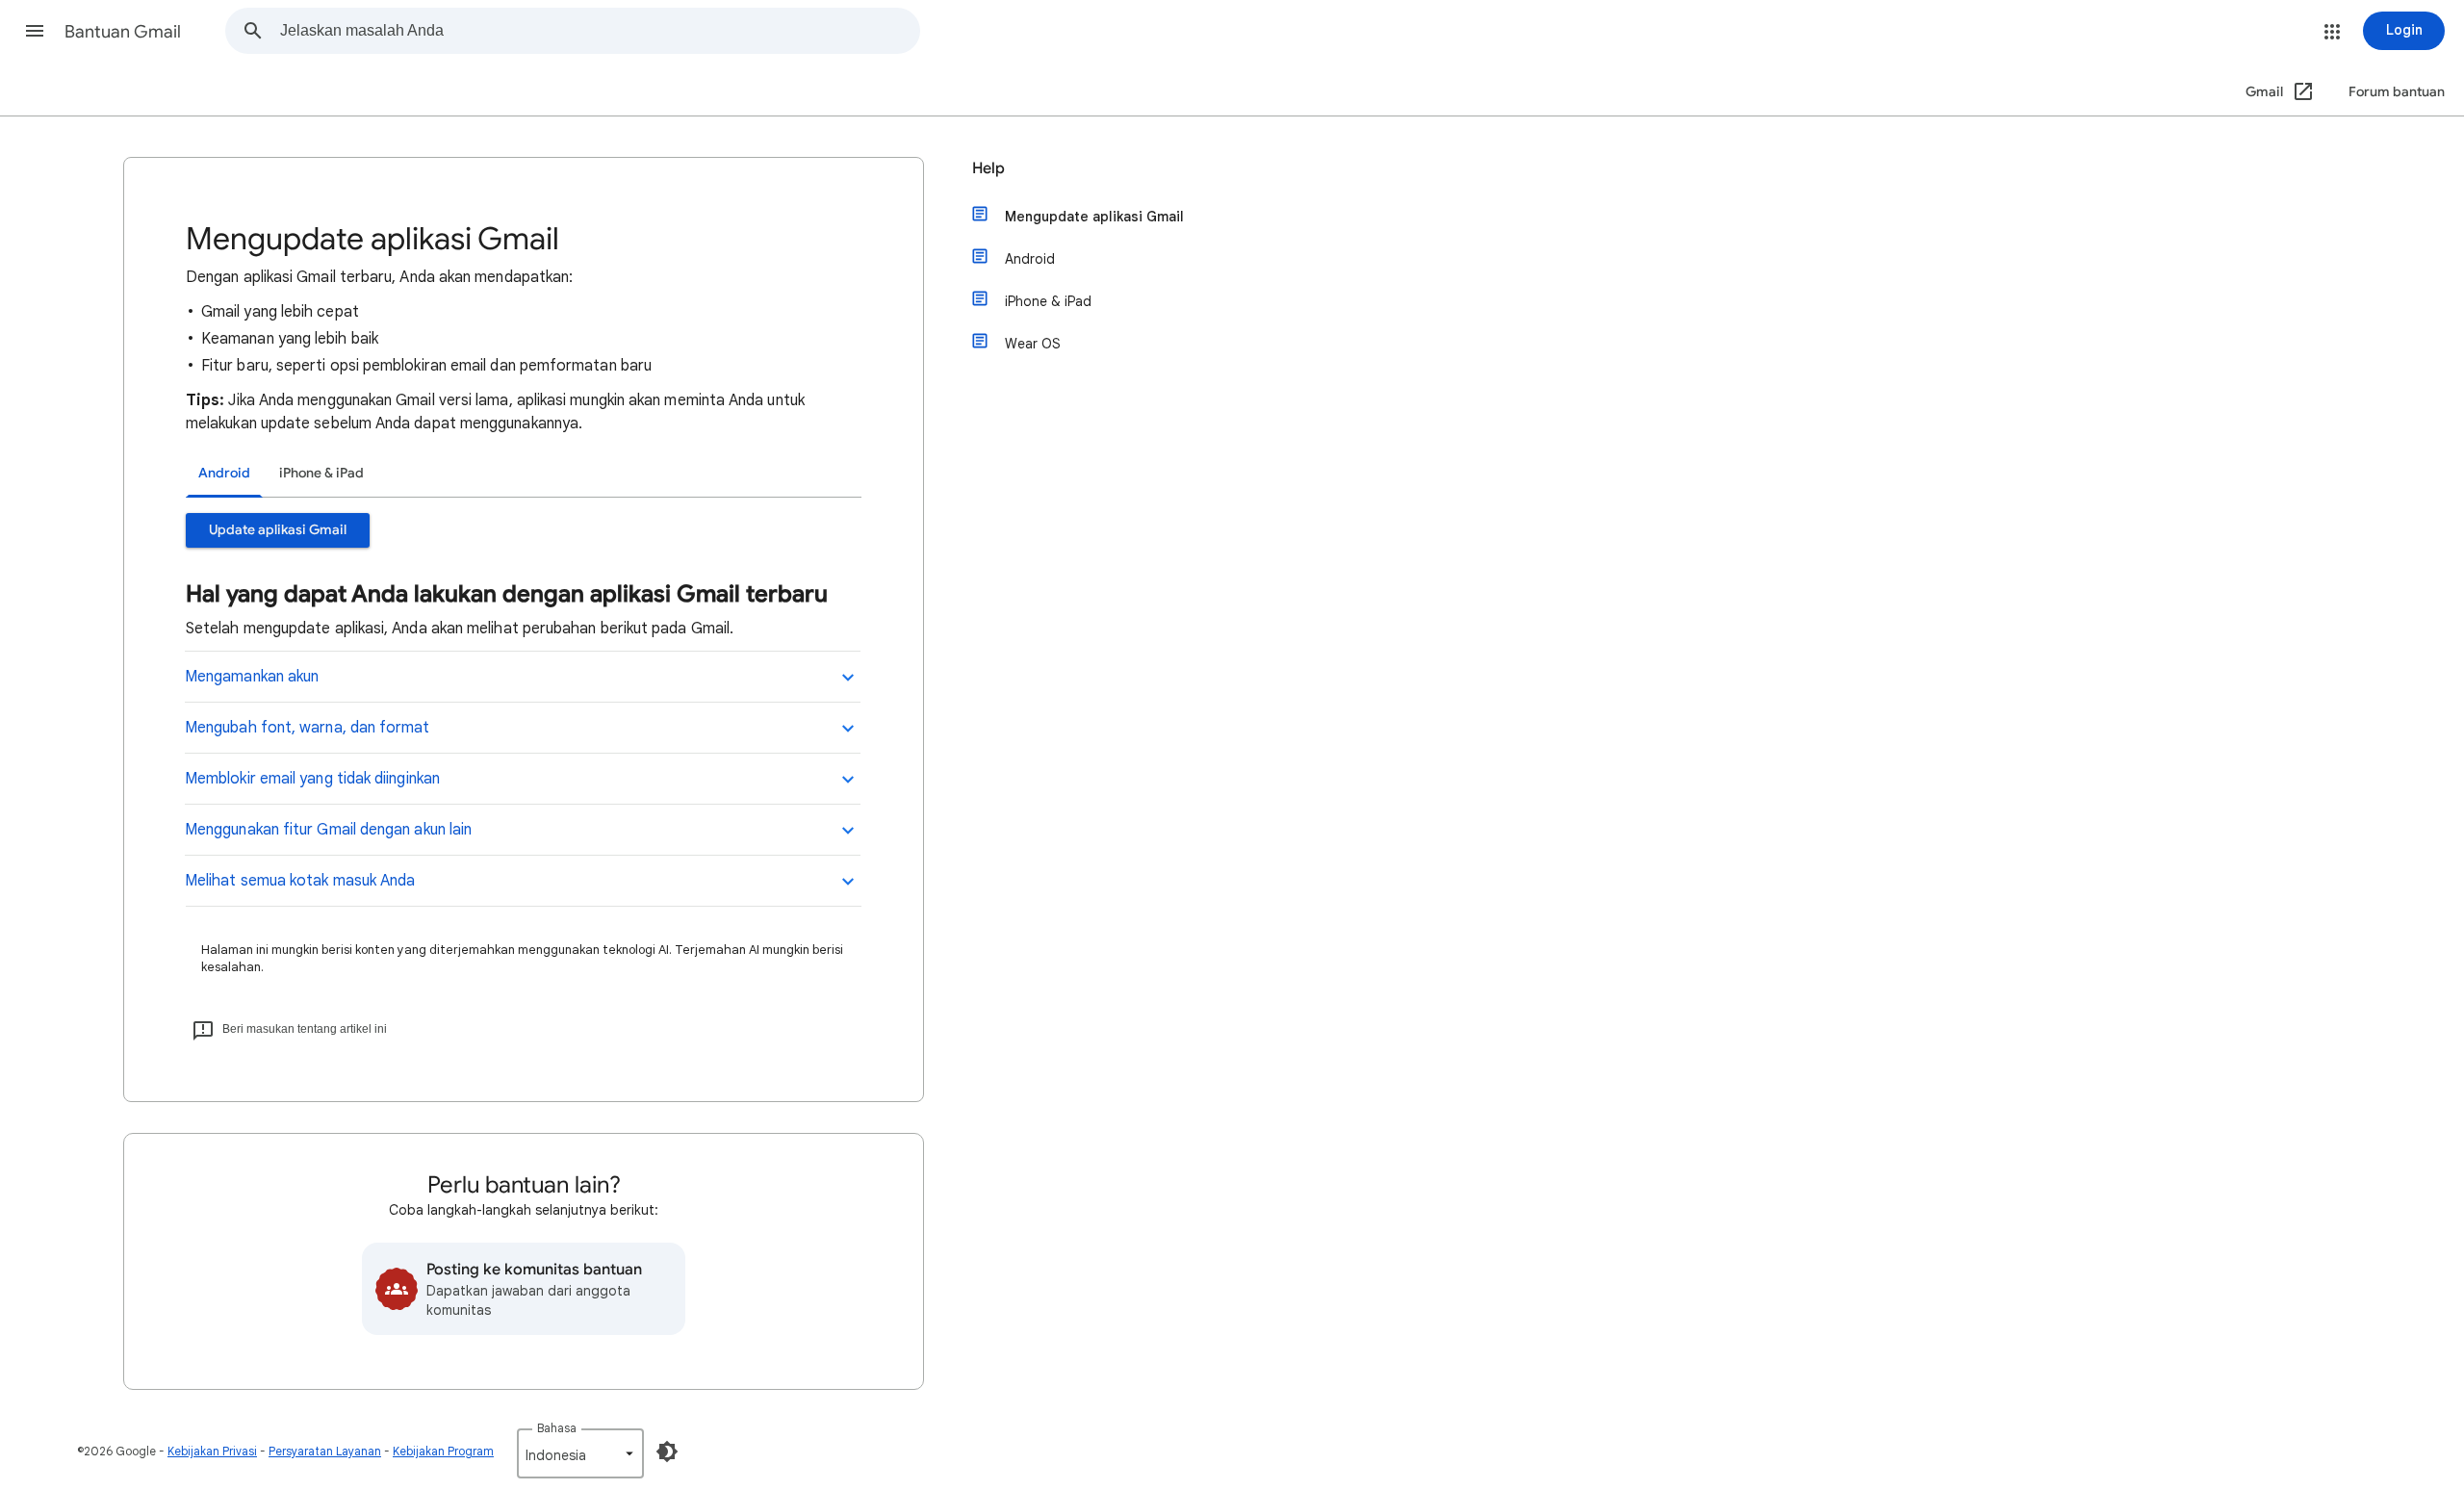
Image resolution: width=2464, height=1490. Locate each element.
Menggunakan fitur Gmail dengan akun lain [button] (332, 830)
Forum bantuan (2397, 92)
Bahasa (557, 1428)
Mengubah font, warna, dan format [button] (309, 728)
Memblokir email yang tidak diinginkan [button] (314, 779)
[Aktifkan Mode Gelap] (667, 1451)
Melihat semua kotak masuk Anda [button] (300, 881)
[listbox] (580, 1453)
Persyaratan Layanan (325, 1451)
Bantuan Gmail (123, 32)
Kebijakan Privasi (212, 1451)
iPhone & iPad (1048, 301)
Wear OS (1033, 344)
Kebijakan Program (443, 1451)
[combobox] (600, 31)
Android (1030, 259)
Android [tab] (224, 473)
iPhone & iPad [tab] (321, 473)
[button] (35, 31)
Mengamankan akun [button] (252, 677)
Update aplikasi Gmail (278, 530)
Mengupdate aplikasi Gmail (1094, 217)
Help (988, 168)
